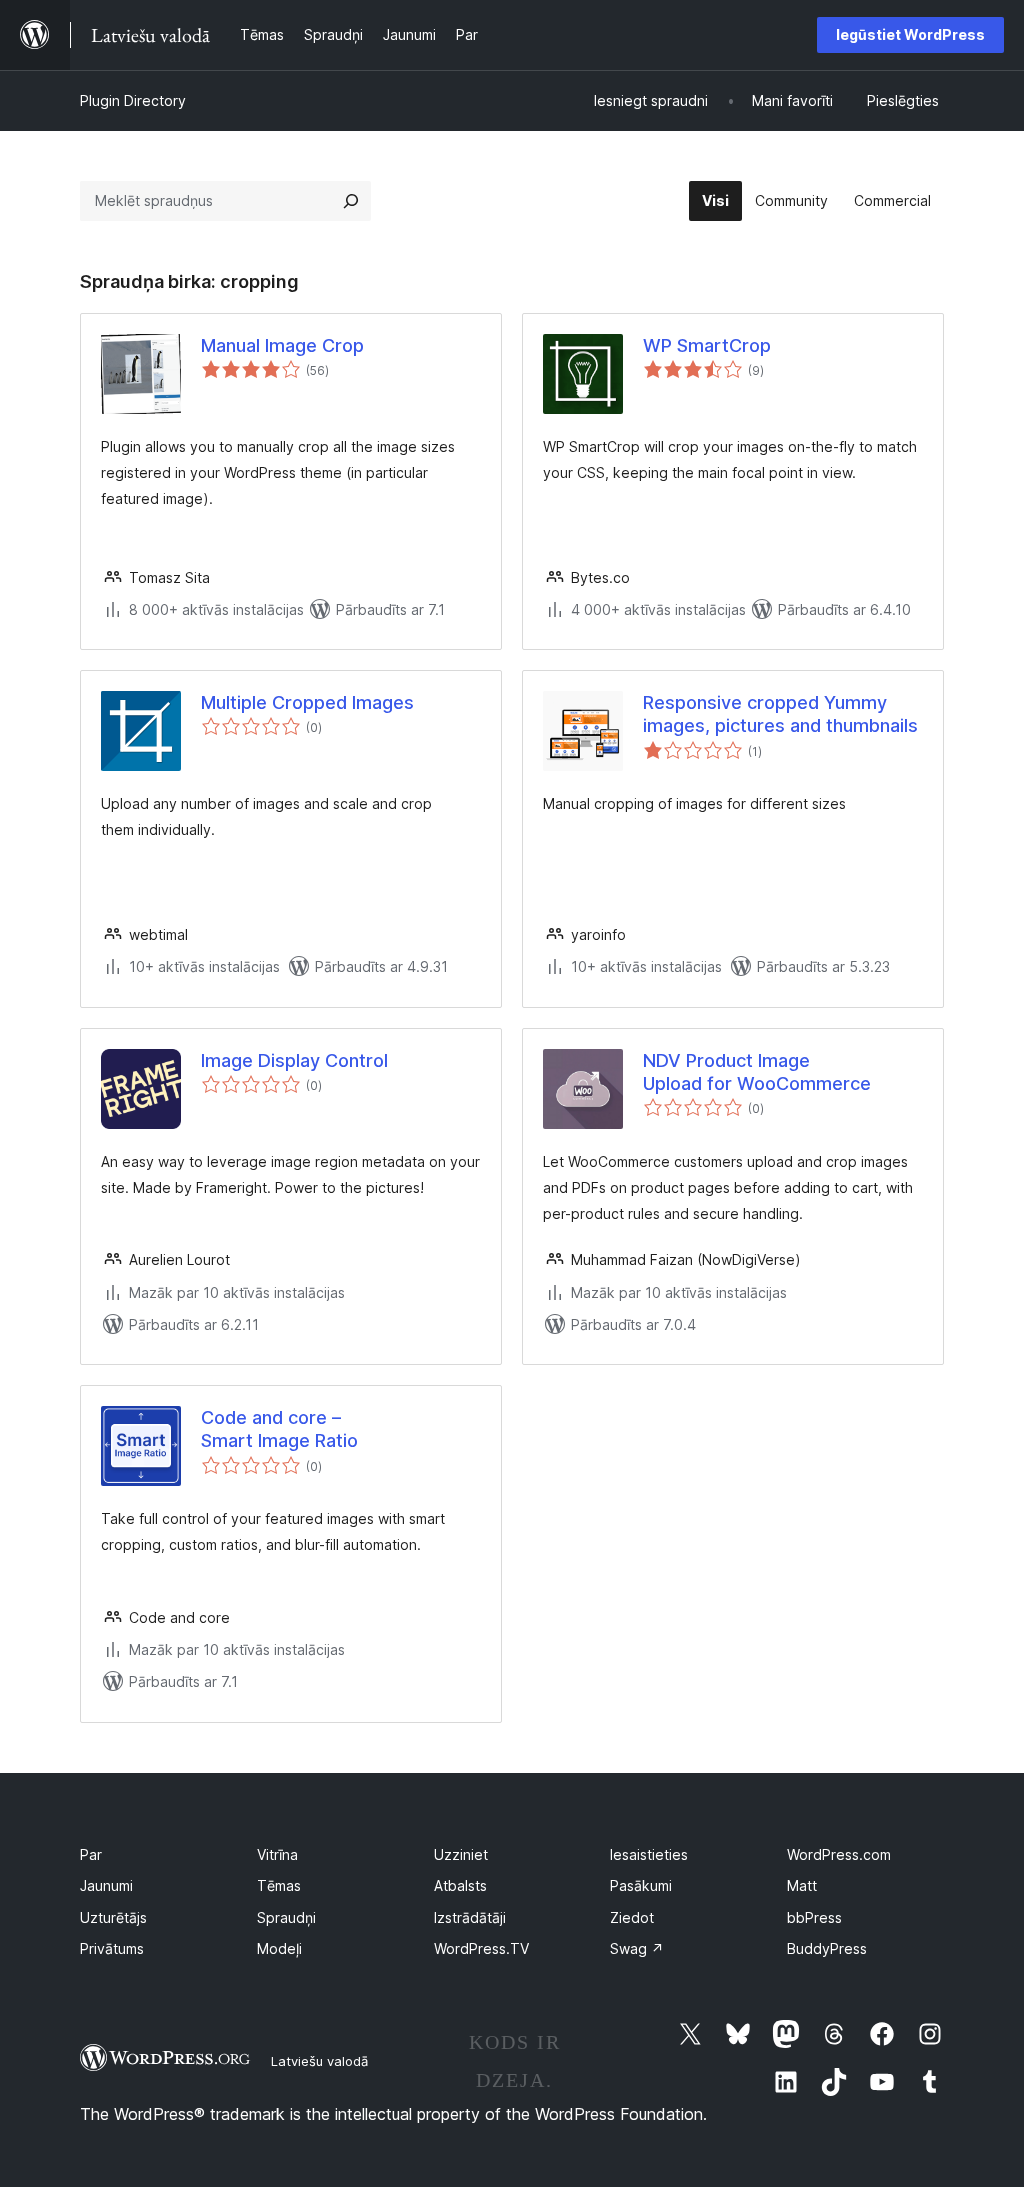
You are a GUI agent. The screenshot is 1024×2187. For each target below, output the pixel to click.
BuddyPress (827, 1948)
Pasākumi (641, 1885)
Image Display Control (294, 1060)
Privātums (112, 1948)
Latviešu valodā (319, 2061)
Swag (637, 1948)
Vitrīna (277, 1854)
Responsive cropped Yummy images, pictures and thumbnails (780, 714)
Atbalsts (460, 1885)
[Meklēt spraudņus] (351, 201)
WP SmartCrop (707, 345)
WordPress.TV (481, 1948)
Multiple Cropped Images (307, 702)
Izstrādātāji (470, 1917)
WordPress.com (839, 1854)
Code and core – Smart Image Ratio (279, 1429)
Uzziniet (461, 1854)
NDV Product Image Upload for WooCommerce (757, 1072)
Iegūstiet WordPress (910, 34)
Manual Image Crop (282, 345)
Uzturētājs (113, 1917)
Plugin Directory (133, 100)
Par (91, 1854)
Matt (802, 1885)
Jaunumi (106, 1885)
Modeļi (279, 1948)
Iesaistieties (649, 1854)
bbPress (814, 1917)
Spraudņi (286, 1917)
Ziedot (632, 1917)
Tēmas (279, 1885)
